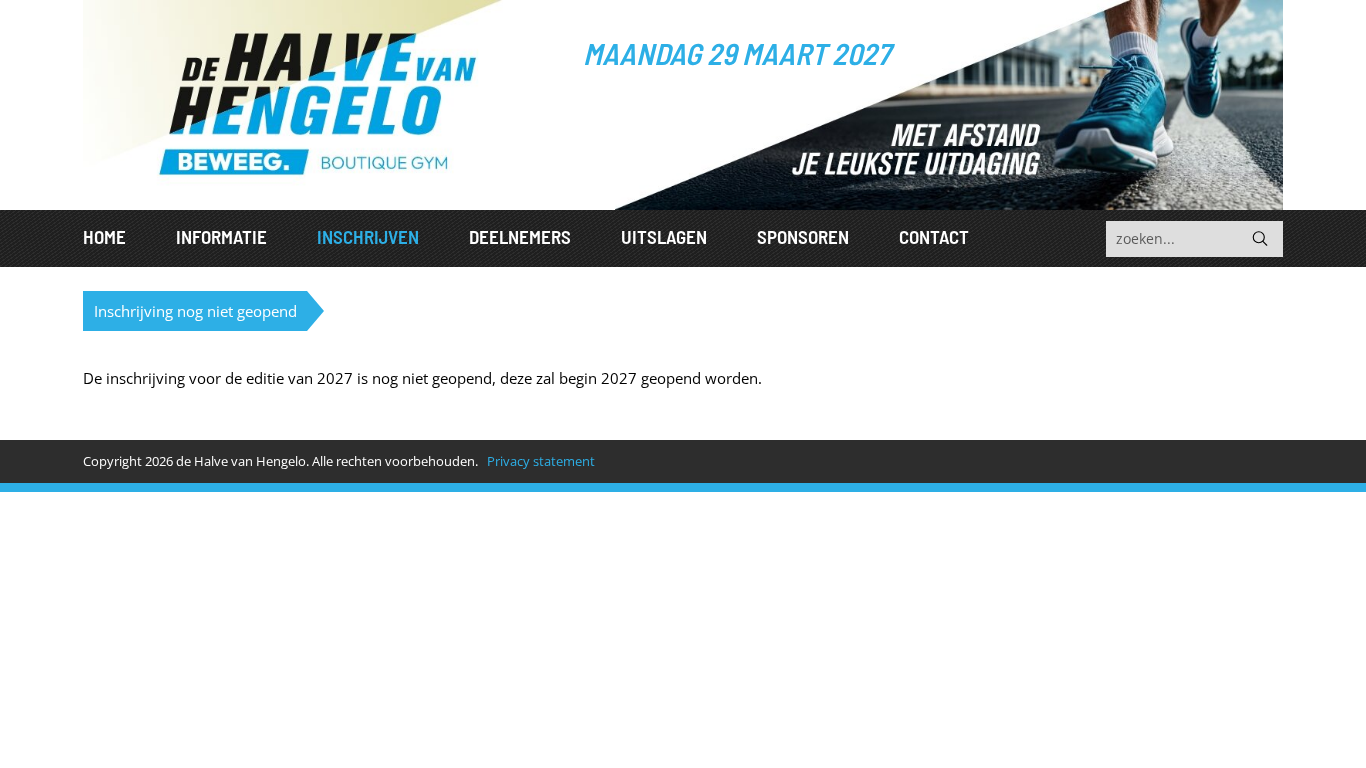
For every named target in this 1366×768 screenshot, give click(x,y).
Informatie (221, 236)
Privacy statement (541, 461)
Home (104, 236)
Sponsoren (803, 236)
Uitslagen (664, 236)
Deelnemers (520, 236)
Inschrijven (368, 236)
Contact (934, 236)
